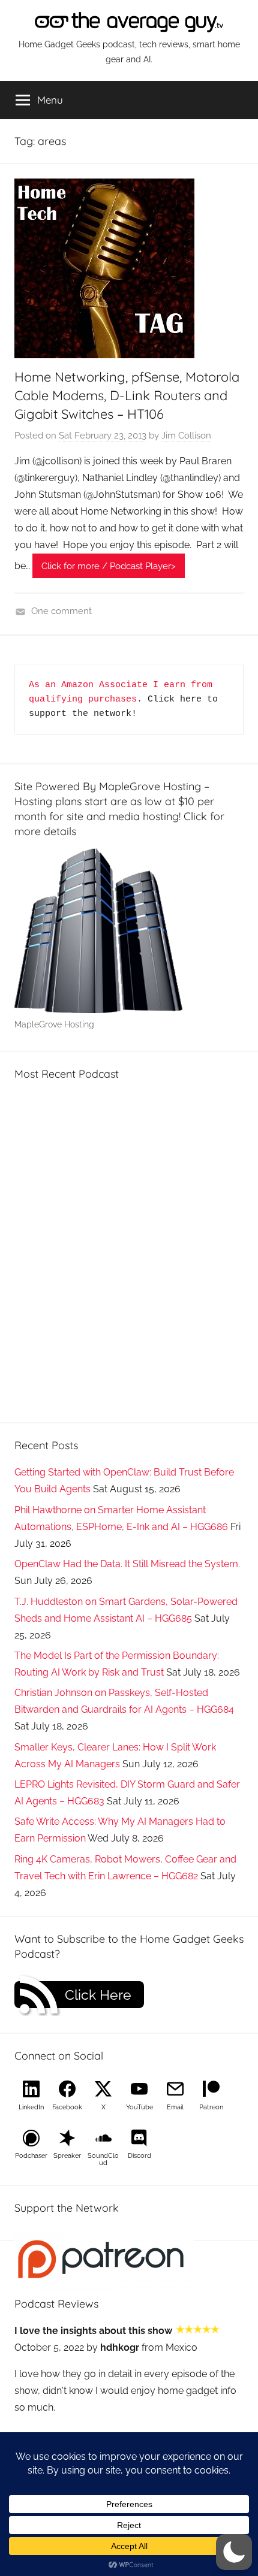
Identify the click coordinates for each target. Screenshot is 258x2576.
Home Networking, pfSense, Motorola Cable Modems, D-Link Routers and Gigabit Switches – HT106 (127, 395)
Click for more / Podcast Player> (109, 566)
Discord (139, 2156)
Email (175, 2107)
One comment (61, 611)
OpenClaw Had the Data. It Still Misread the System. (127, 1564)
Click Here (98, 1995)
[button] (234, 2552)
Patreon (211, 2107)
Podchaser (31, 2156)
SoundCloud (103, 2159)
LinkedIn (31, 2107)
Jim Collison (186, 436)
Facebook (67, 2107)
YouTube (139, 2107)
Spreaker (67, 2156)
